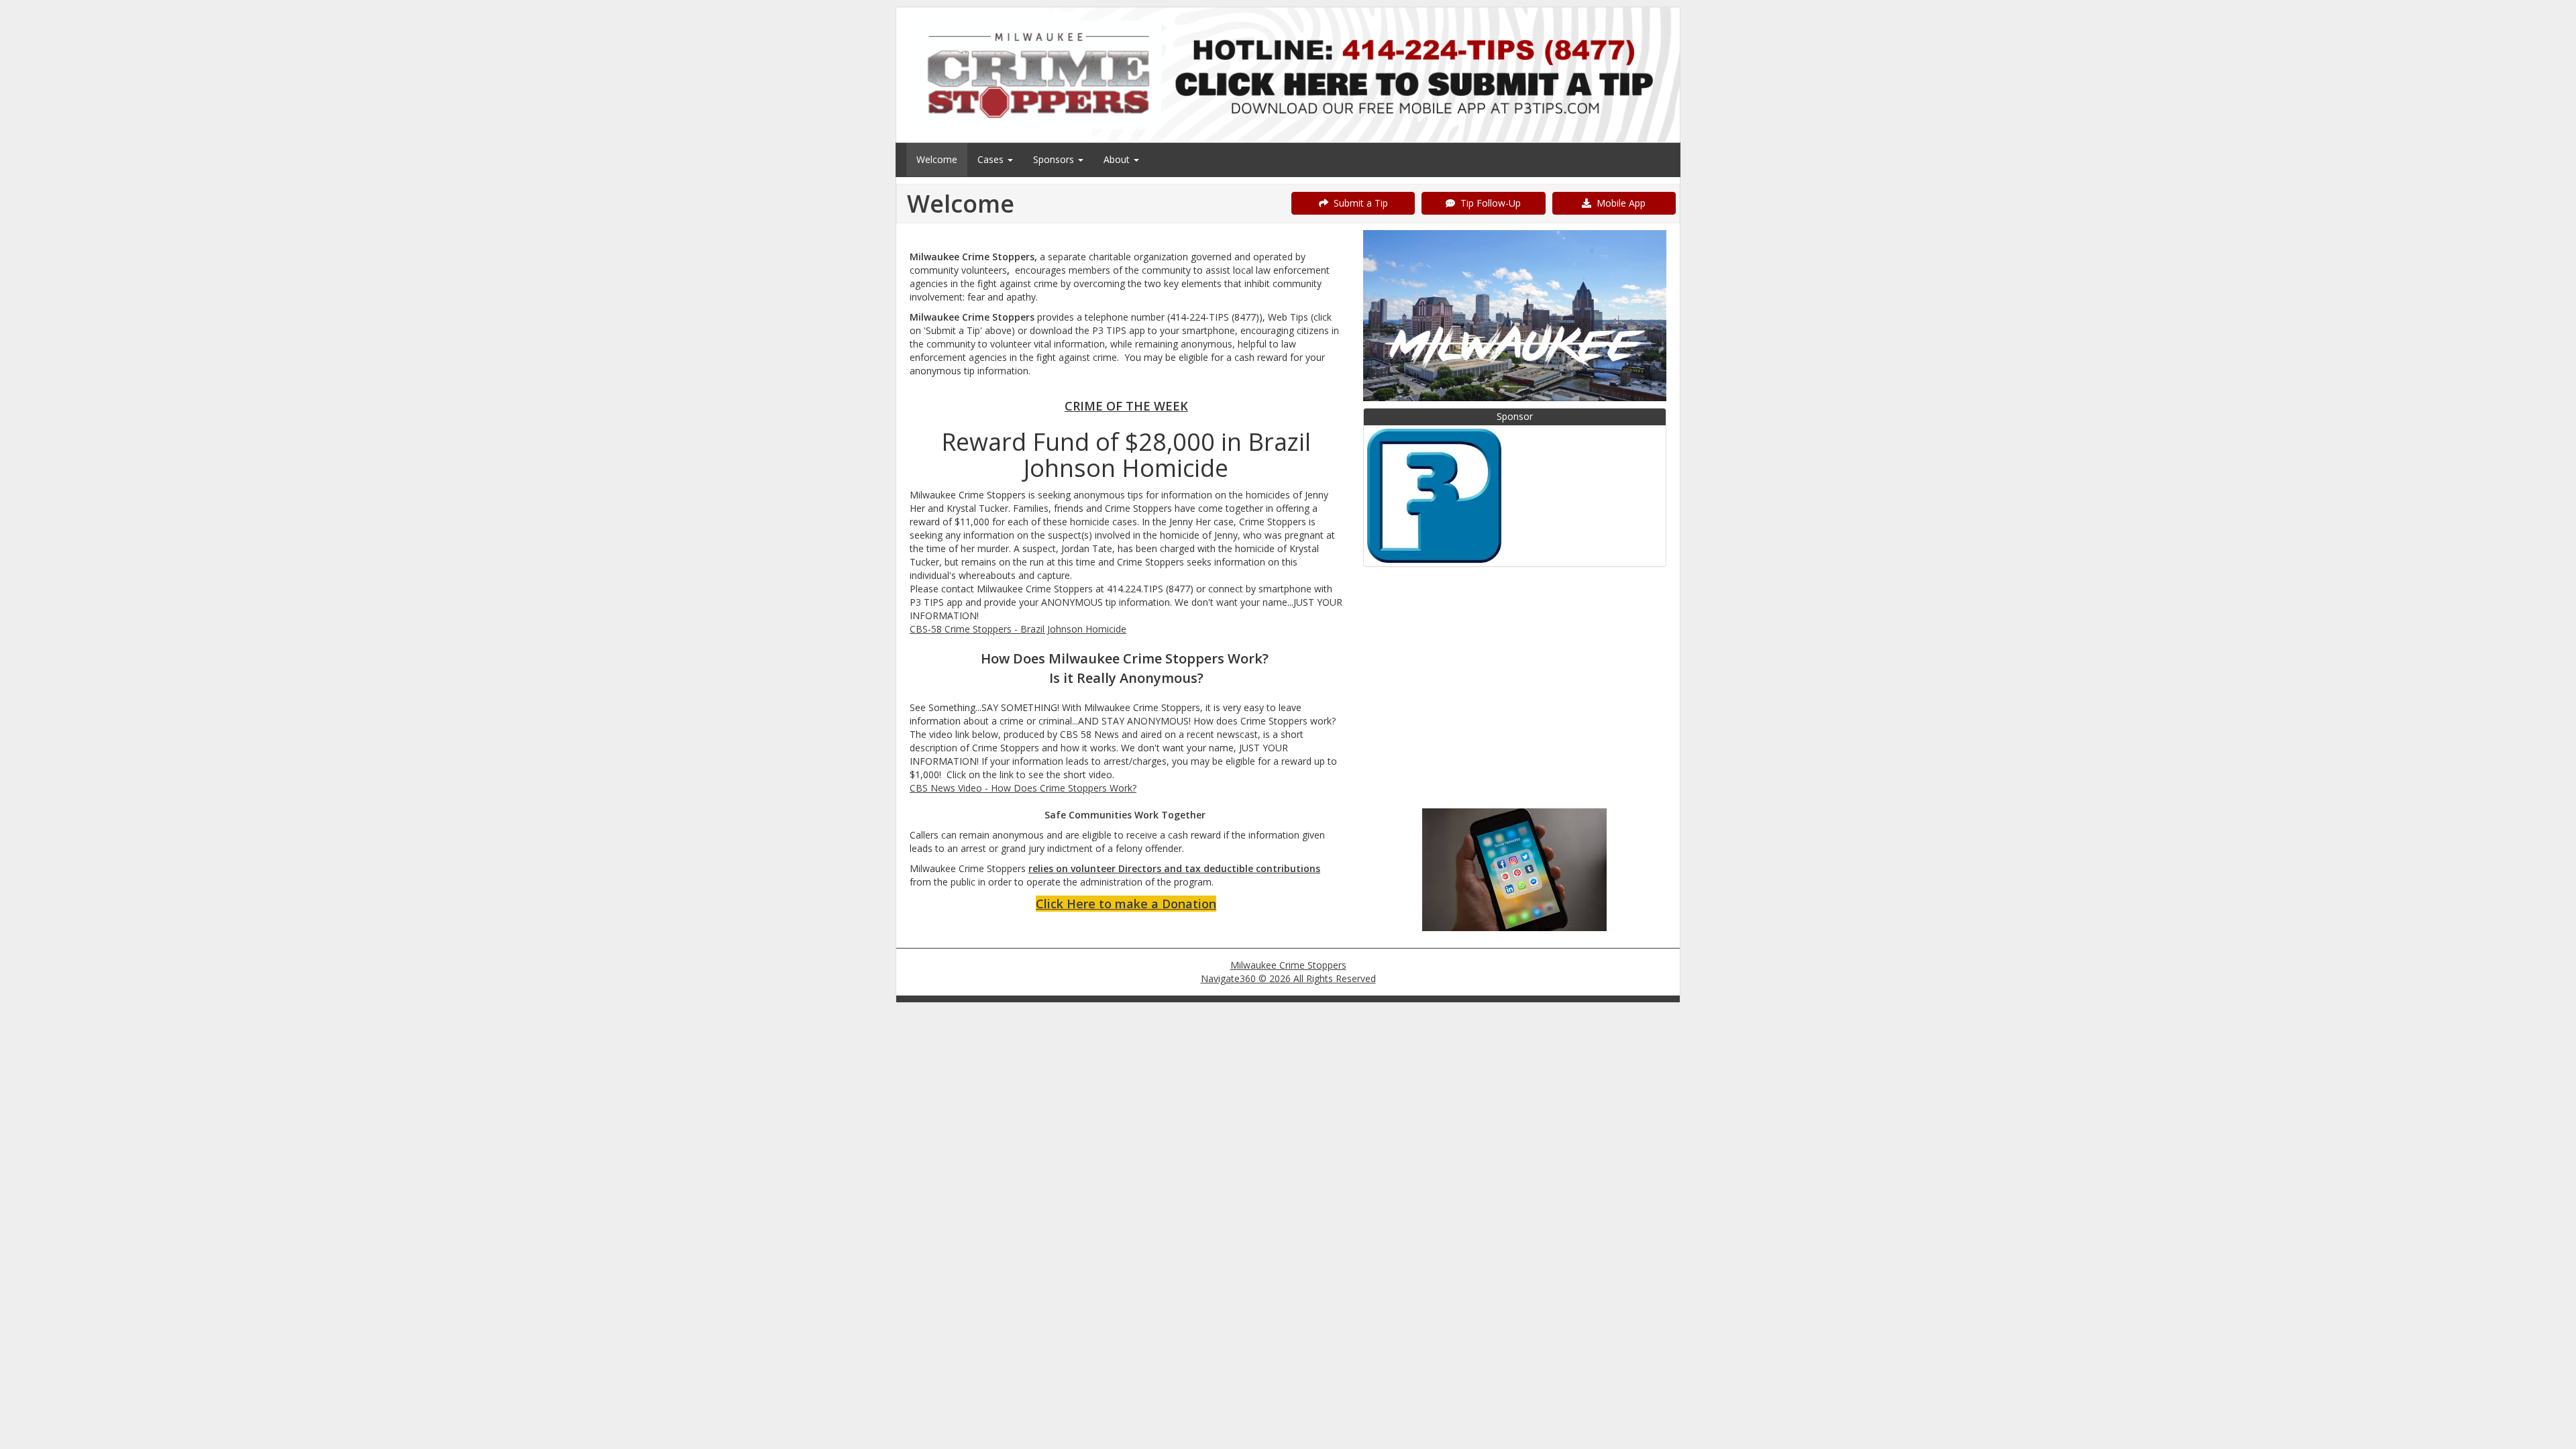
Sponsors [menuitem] (1055, 159)
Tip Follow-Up (1488, 203)
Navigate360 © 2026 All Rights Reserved (1288, 978)
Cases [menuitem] (992, 159)
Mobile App (1618, 203)
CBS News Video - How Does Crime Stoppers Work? (1023, 788)
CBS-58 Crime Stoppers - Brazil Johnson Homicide (1018, 629)
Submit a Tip (1358, 203)
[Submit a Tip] (1288, 74)
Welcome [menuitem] (937, 159)
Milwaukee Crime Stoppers (1288, 965)
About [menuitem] (1118, 159)
